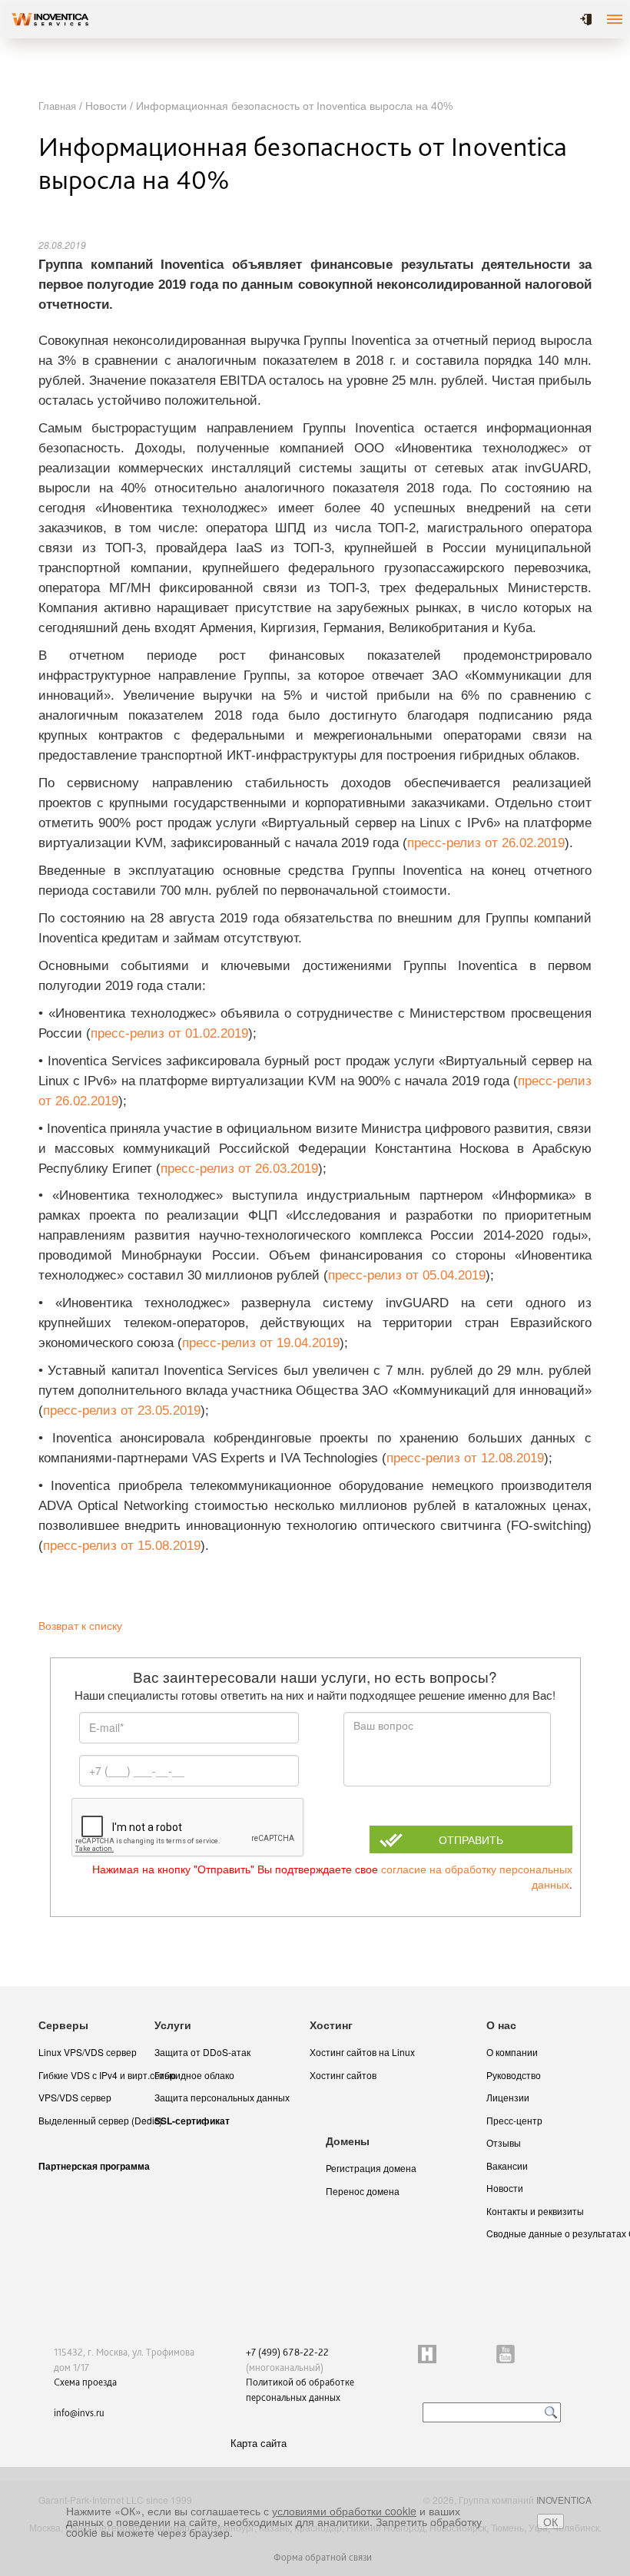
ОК (550, 2521)
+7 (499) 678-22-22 (287, 2352)
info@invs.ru (79, 2413)
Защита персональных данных (222, 2097)
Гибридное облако (194, 2075)
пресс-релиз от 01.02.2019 (169, 1033)
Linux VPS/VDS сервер (88, 2052)
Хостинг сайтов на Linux (362, 2052)
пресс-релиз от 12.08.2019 (465, 1458)
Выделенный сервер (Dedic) (100, 2120)
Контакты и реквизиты (535, 2211)
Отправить (471, 1839)
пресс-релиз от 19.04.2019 (261, 1343)
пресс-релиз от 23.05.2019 (122, 1410)
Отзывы (504, 2142)
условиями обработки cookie (344, 2511)
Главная (57, 106)
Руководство (514, 2075)
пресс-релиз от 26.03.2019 (239, 1168)
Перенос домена (363, 2191)
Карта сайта (259, 2443)
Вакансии (507, 2165)
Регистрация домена (371, 2168)
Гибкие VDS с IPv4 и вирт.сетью (107, 2075)
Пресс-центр (514, 2120)
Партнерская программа (94, 2166)
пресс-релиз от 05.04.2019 (407, 1275)
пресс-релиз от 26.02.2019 (486, 843)
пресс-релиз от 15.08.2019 (122, 1545)
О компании (512, 2052)
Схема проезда (85, 2382)
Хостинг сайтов (343, 2075)
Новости (505, 2188)
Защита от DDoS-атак (202, 2052)
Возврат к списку (80, 1626)
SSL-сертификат (192, 2121)
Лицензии (508, 2097)
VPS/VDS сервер (75, 2097)
